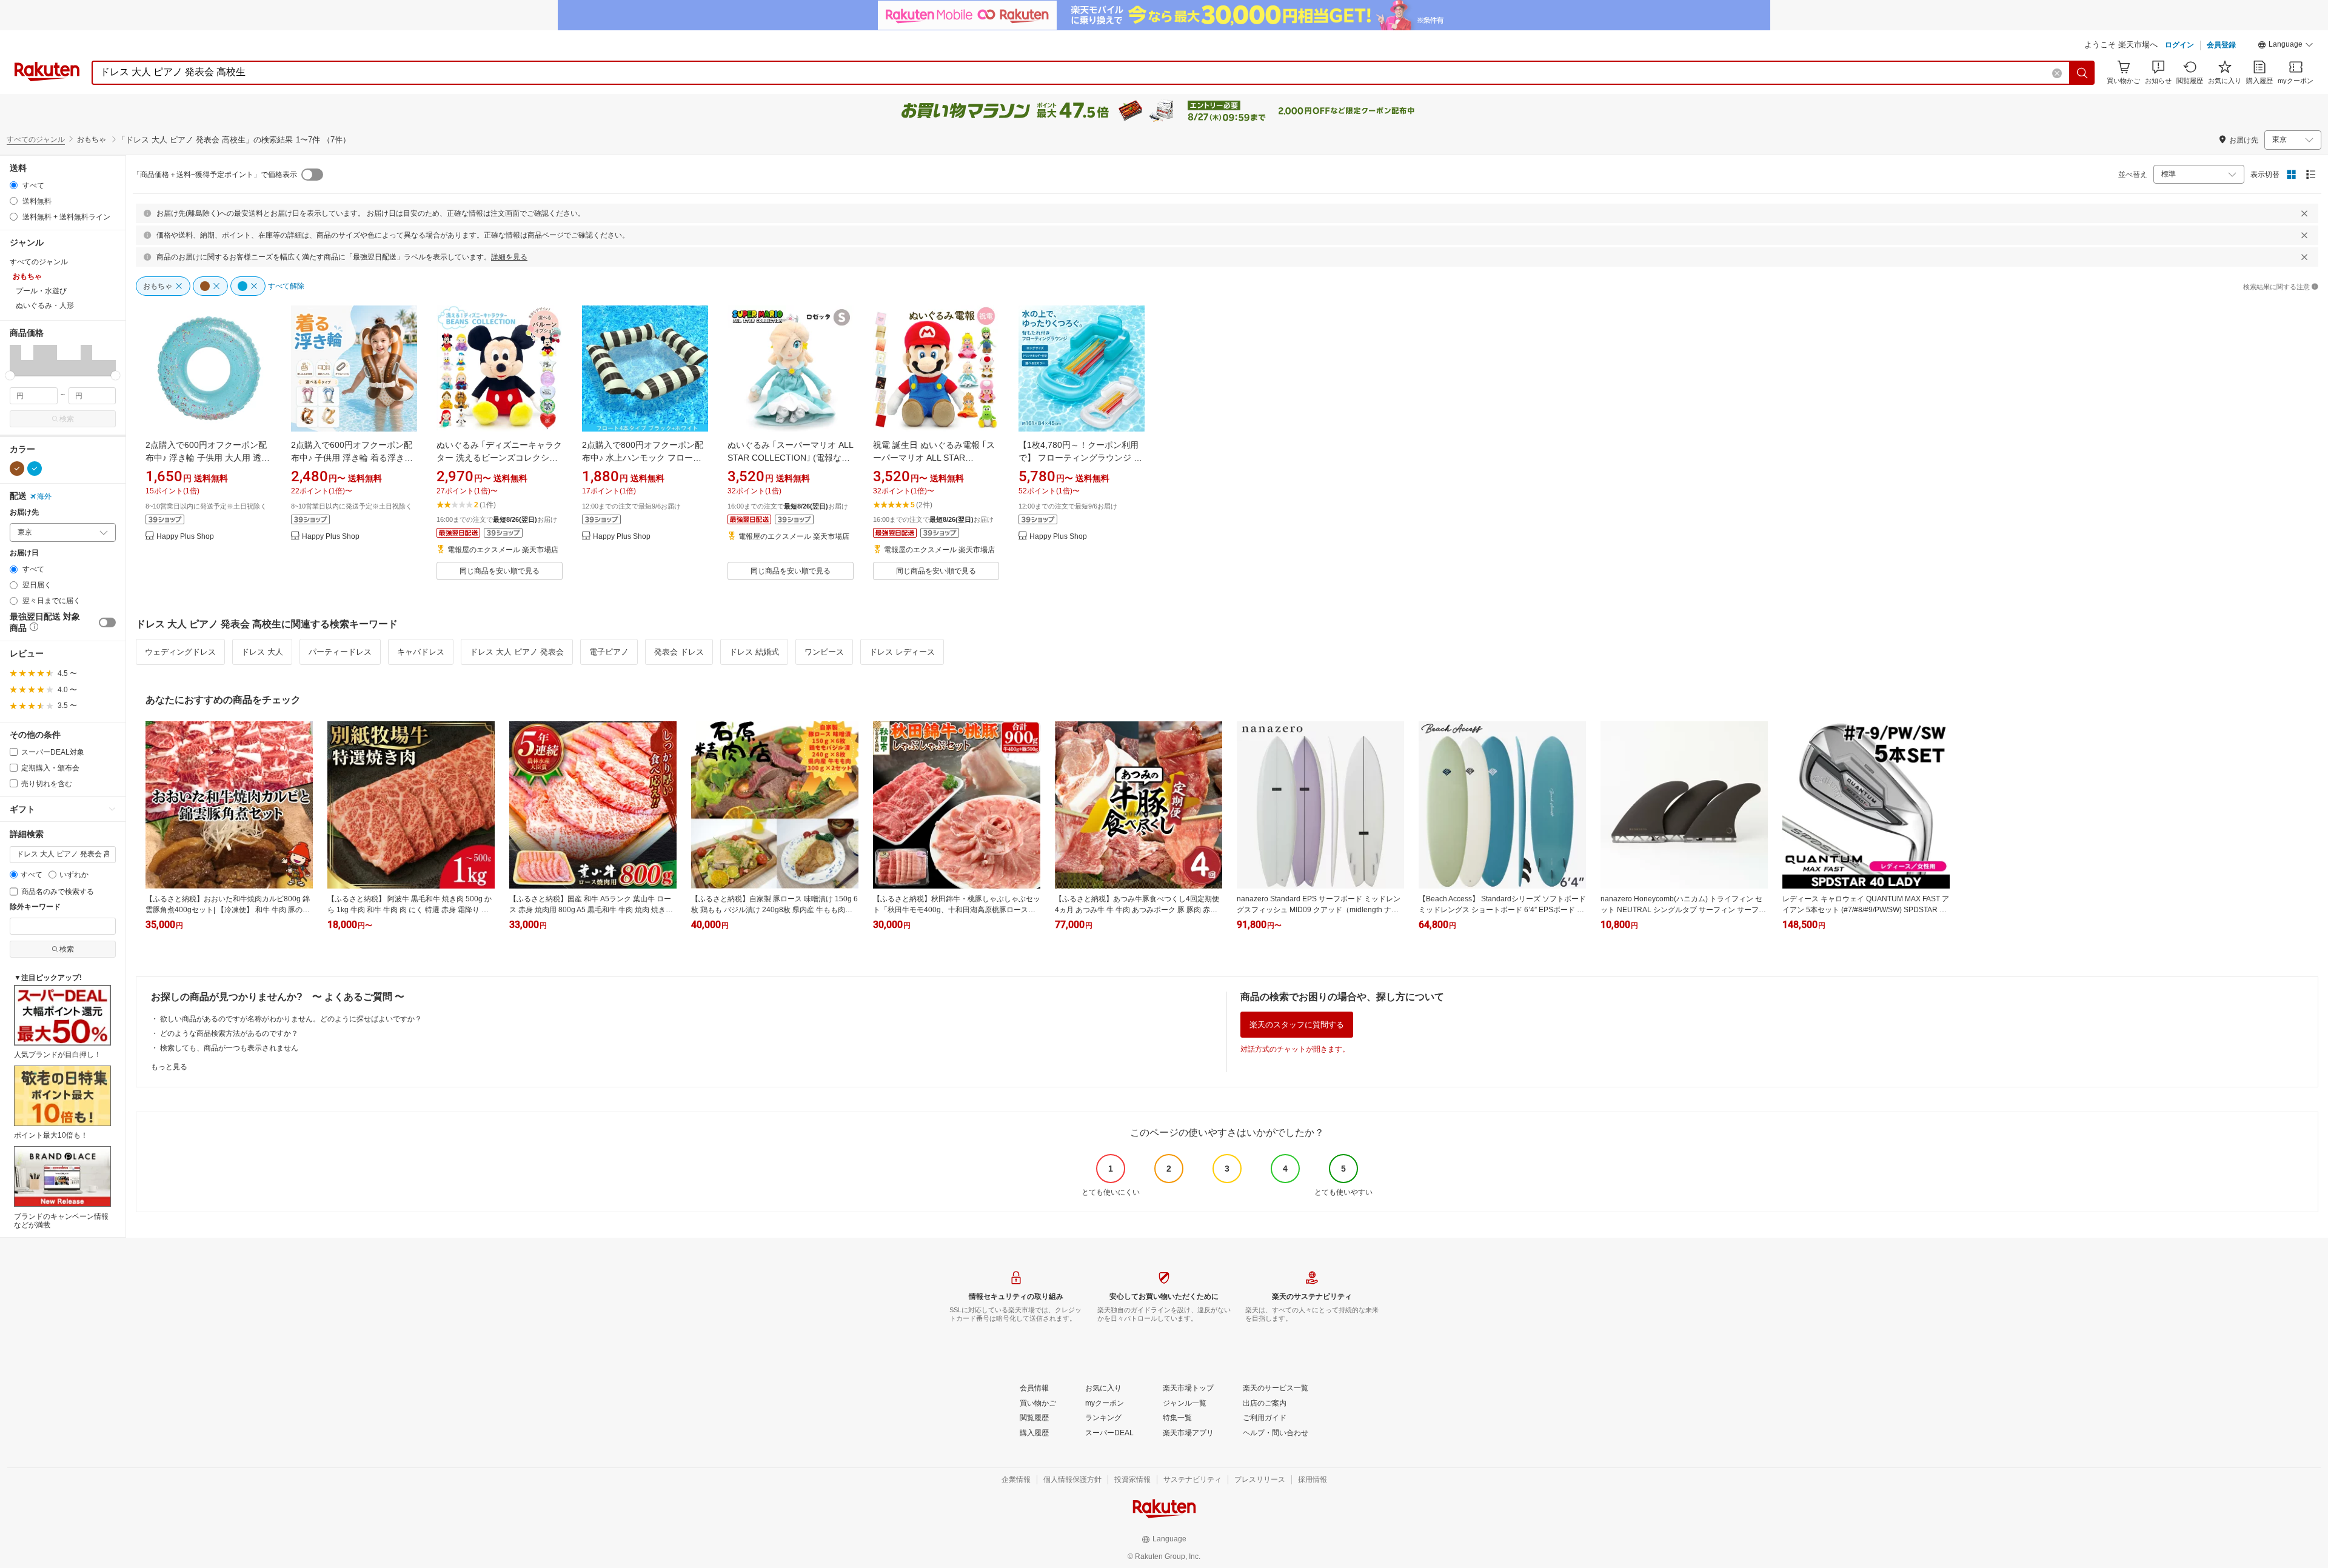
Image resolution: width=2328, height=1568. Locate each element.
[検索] (2082, 73)
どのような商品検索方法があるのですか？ (229, 1033)
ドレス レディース (902, 652)
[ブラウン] (17, 469)
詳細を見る (509, 257)
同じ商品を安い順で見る (500, 571)
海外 (44, 496)
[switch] (107, 622)
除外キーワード (35, 907)
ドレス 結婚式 (754, 652)
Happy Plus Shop (185, 537)
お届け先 (24, 512)
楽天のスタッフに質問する (1297, 1025)
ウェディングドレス (180, 652)
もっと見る (169, 1067)
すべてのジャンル (36, 139)
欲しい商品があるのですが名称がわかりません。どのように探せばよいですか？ (291, 1019)
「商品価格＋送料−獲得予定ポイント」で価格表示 (215, 175)
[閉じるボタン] (2304, 213)
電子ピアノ (609, 652)
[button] (2286, 46)
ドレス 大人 (262, 652)
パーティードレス (340, 652)
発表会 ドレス (679, 652)
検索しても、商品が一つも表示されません (229, 1048)
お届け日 (24, 553)
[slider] (10, 375)
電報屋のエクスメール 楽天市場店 (503, 550)
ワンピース (824, 652)
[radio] (14, 185)
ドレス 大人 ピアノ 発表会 (517, 652)
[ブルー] (35, 469)
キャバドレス (421, 652)
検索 (67, 419)
